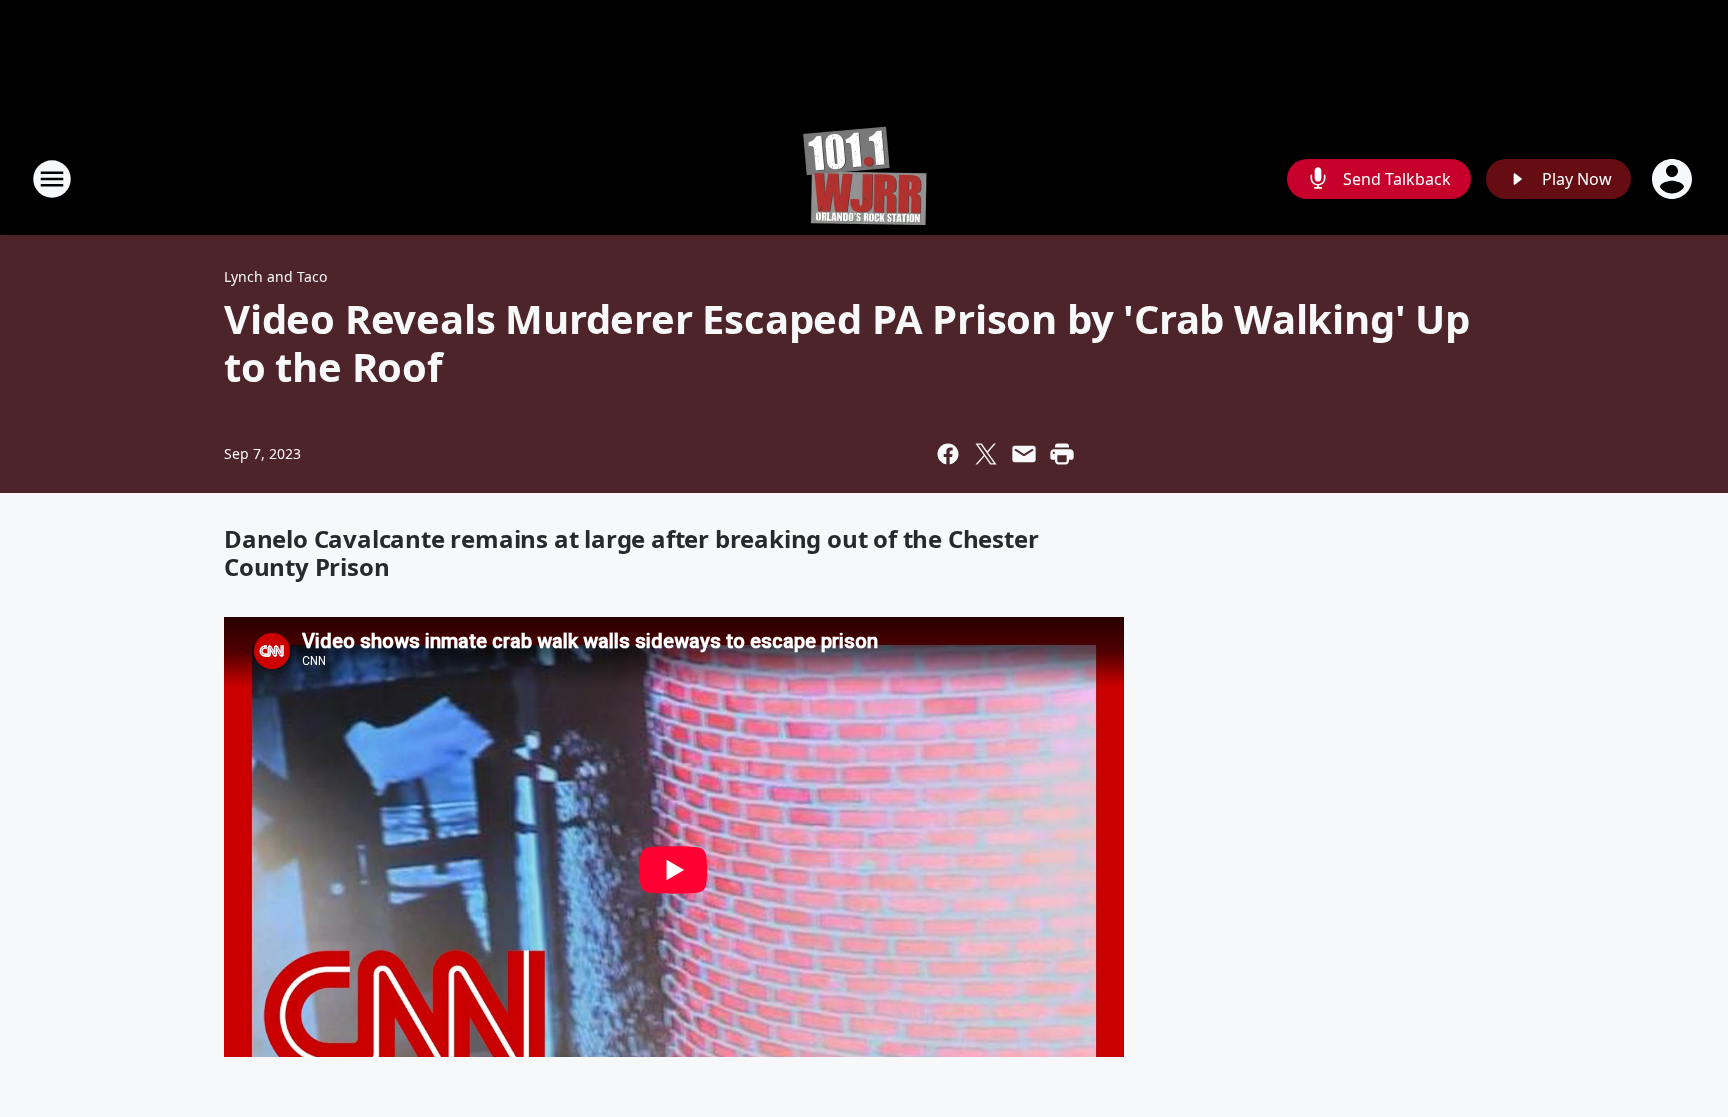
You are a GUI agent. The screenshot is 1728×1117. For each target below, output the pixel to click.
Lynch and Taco (275, 276)
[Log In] (1674, 179)
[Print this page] (1062, 454)
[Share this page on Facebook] (948, 454)
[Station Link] (864, 178)
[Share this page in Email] (1024, 454)
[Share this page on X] (986, 454)
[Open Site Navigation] (52, 179)
